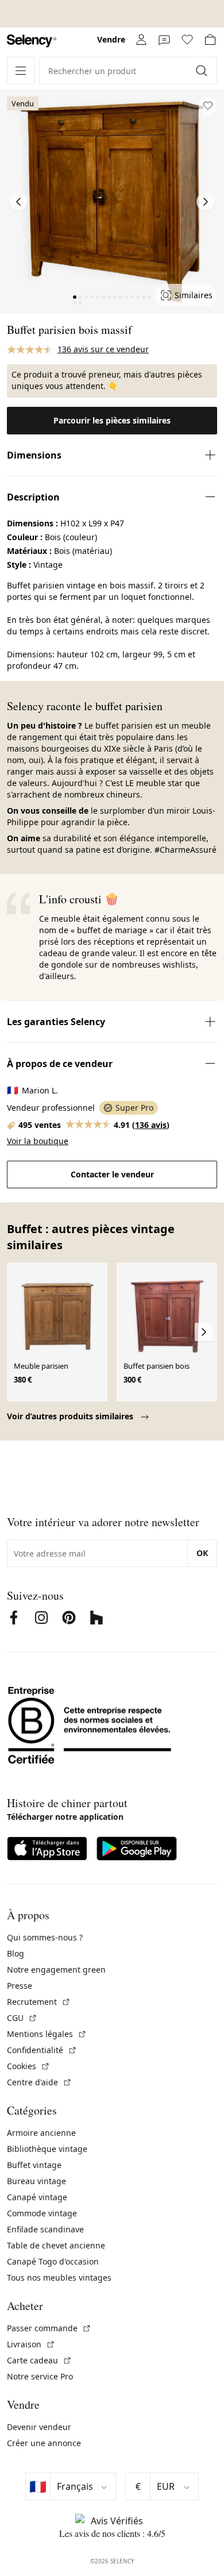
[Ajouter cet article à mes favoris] (208, 106)
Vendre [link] (111, 39)
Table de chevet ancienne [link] (56, 2245)
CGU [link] (22, 2018)
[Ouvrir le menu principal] (21, 71)
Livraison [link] (31, 2344)
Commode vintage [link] (42, 2213)
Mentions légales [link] (47, 2034)
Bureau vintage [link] (36, 2181)
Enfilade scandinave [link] (45, 2229)
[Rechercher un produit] (203, 71)
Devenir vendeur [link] (39, 2427)
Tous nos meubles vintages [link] (59, 2277)
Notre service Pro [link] (40, 2376)
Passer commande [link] (49, 2328)
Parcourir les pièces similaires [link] (112, 420)
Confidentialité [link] (42, 2050)
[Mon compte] (141, 40)
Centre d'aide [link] (39, 2082)
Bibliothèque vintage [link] (47, 2149)
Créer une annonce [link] (44, 2443)
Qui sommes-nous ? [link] (45, 1937)
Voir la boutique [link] (38, 1141)
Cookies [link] (28, 2066)
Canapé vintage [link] (37, 2197)
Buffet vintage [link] (34, 2165)
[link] (32, 41)
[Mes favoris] (187, 40)
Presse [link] (20, 1986)
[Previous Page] (18, 202)
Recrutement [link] (39, 2002)
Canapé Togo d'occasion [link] (53, 2261)
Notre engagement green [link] (56, 1969)
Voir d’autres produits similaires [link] (71, 1416)
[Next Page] (206, 202)
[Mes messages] (164, 40)
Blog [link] (16, 1953)
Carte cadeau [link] (39, 2360)
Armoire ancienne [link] (41, 2133)
